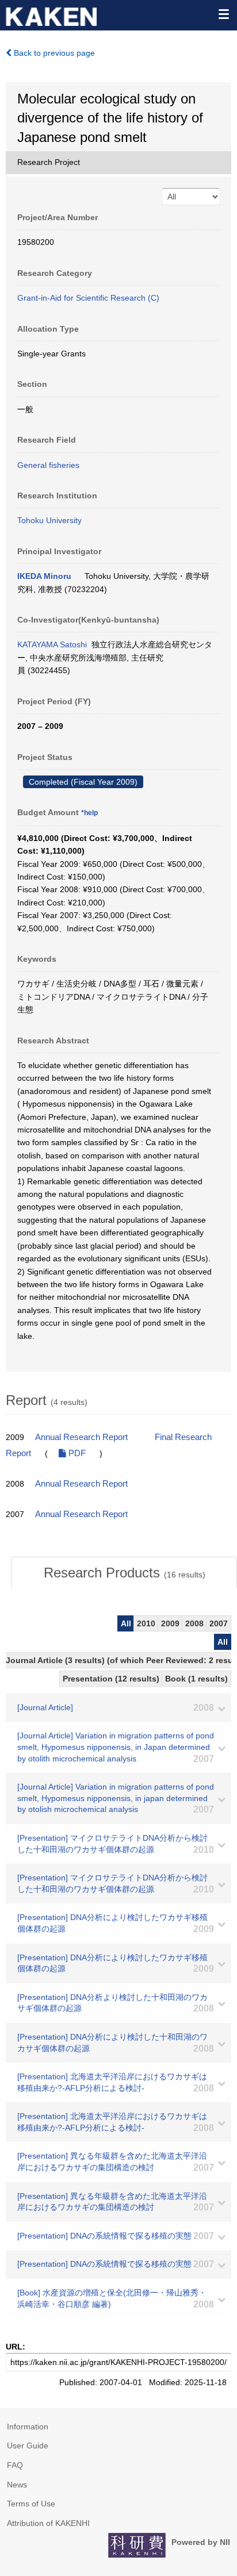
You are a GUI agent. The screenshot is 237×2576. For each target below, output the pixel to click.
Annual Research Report (81, 1437)
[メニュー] (223, 14)
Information (28, 2427)
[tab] (124, 1573)
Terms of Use (31, 2504)
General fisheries (48, 465)
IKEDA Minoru (44, 576)
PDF (76, 1453)
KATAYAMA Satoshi (52, 644)
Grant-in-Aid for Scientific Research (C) (88, 298)
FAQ (15, 2465)
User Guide (28, 2446)
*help (89, 813)
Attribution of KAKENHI (48, 2523)
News (17, 2485)
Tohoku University (49, 520)
